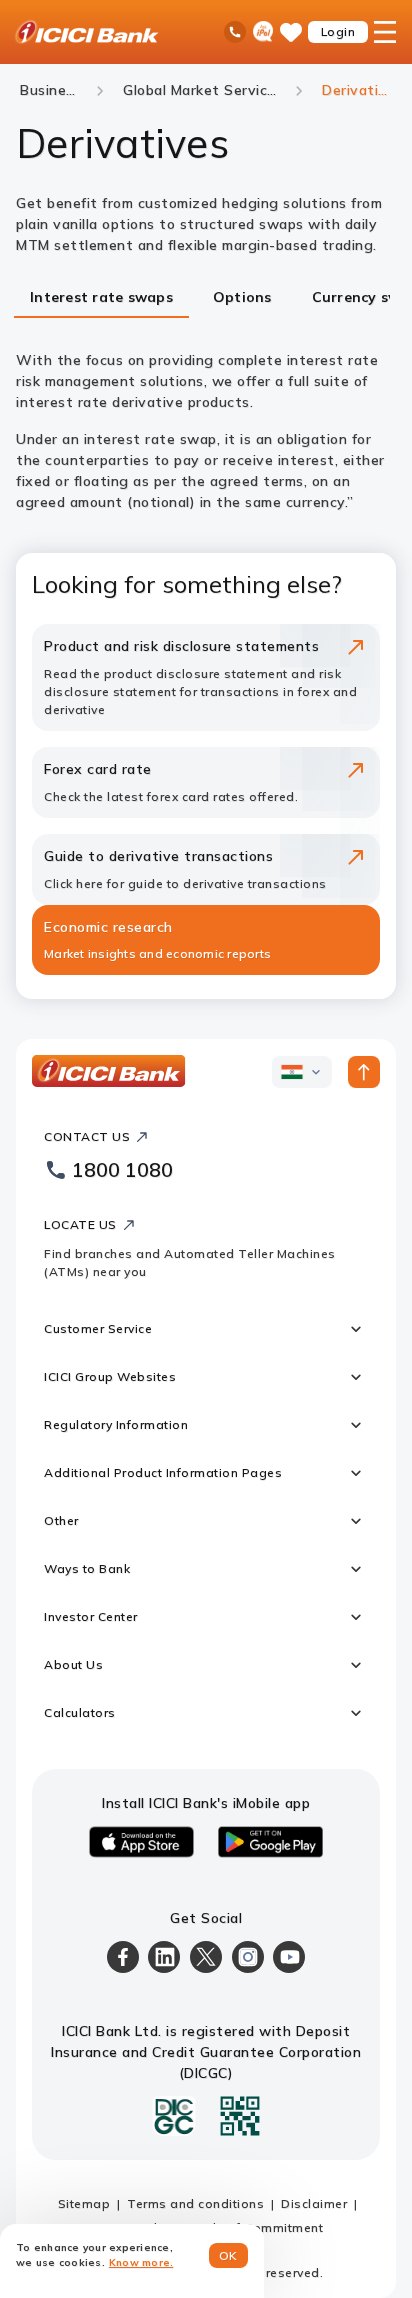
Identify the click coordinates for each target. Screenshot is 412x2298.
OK (228, 2255)
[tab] (101, 299)
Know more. (141, 2262)
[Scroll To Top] (364, 1072)
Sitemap (84, 2203)
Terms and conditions (195, 2203)
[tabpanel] (206, 431)
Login (338, 31)
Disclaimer (314, 2203)
